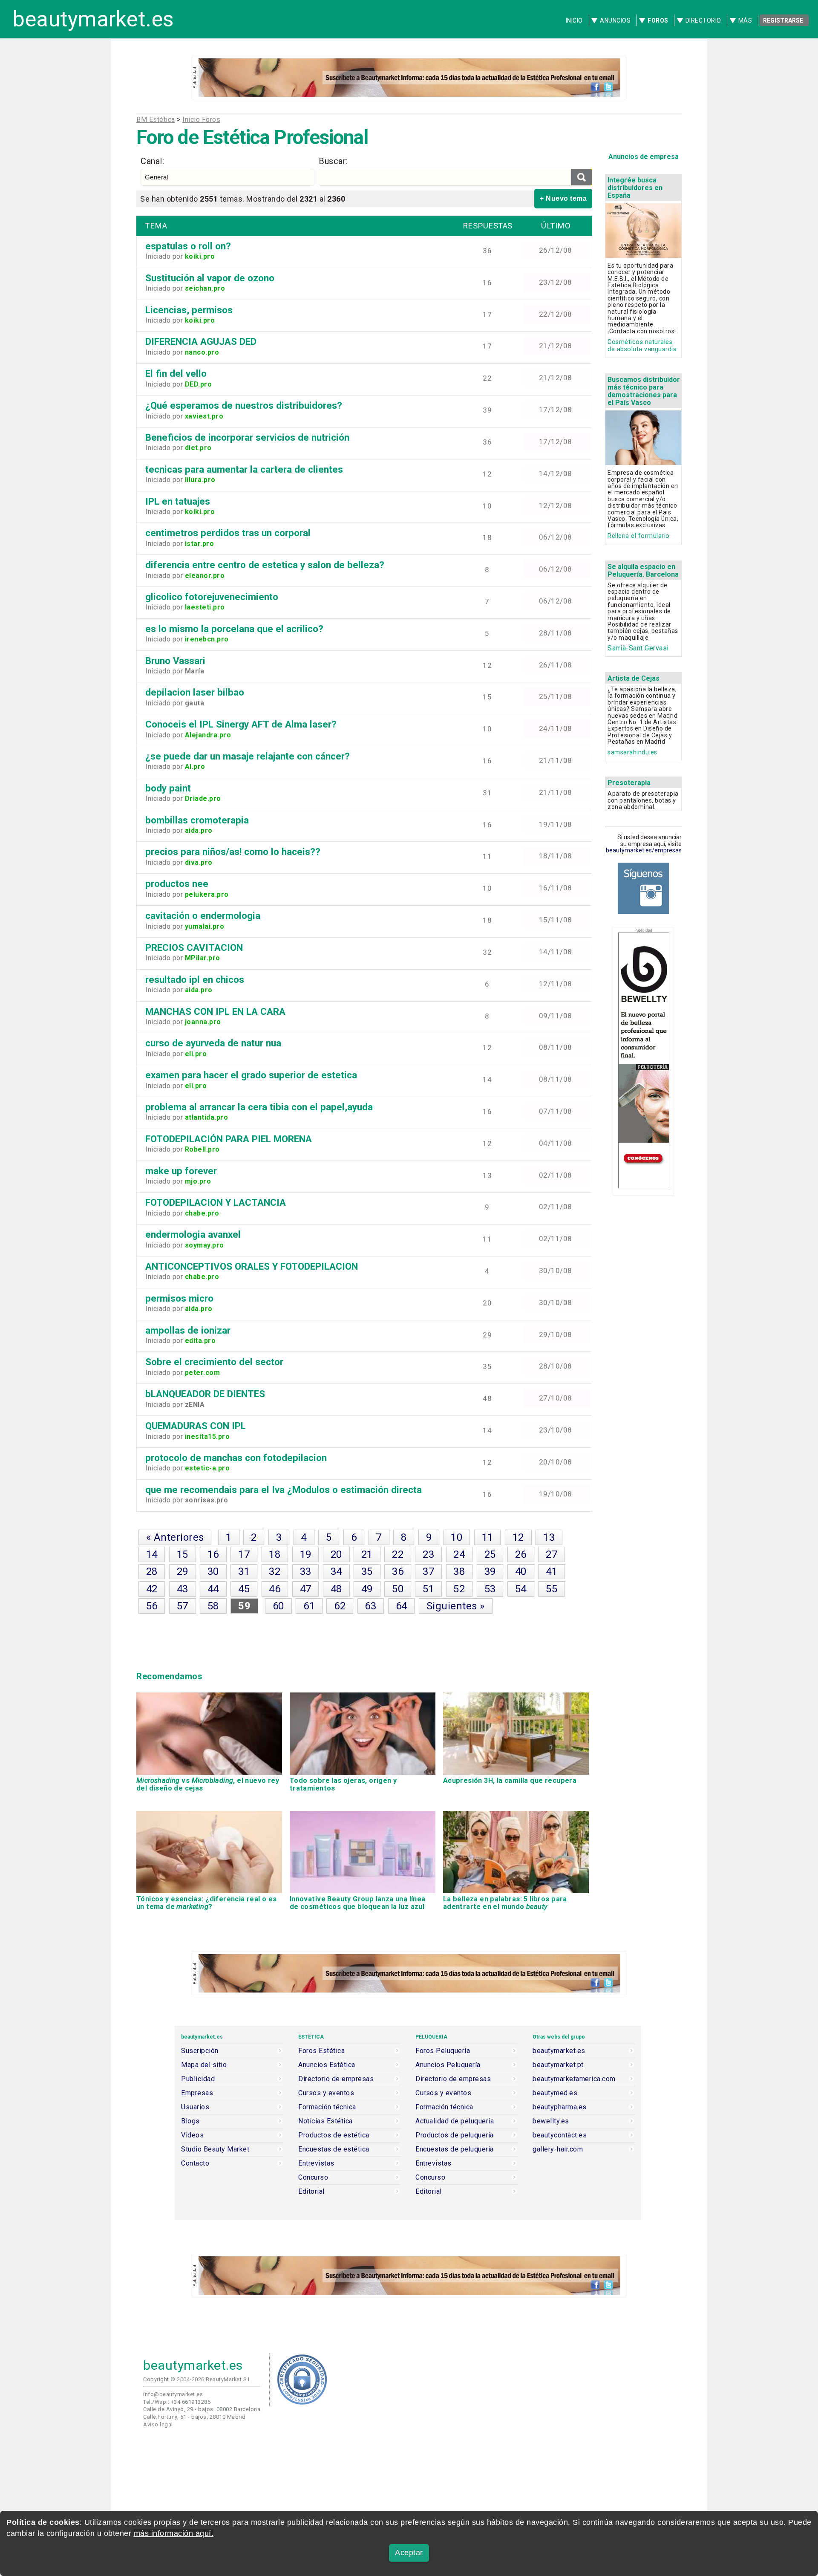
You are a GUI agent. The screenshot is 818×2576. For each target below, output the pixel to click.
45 (244, 1589)
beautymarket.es (93, 19)
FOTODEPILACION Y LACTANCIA (216, 1202)
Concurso (313, 2177)
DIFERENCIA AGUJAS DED (201, 341)
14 (152, 1554)
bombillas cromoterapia (197, 820)
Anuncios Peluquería (448, 2065)
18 (275, 1554)
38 (459, 1571)
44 (213, 1589)
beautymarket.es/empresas (644, 850)
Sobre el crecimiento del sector (214, 1362)
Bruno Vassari (175, 661)
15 (183, 1554)
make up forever (181, 1171)
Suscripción (200, 2051)
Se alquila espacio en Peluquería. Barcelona (643, 570)
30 (213, 1571)
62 (340, 1606)
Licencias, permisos (189, 310)
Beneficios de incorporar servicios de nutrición (247, 437)
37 (428, 1571)
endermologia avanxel (193, 1234)
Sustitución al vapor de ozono (210, 278)
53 (490, 1589)
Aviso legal (158, 2424)
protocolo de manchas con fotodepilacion (236, 1458)
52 (459, 1589)
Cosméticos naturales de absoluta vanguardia (642, 346)
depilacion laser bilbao (195, 692)
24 (459, 1554)
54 (521, 1589)
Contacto (195, 2163)
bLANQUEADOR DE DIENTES (205, 1394)
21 (367, 1554)
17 (244, 1554)
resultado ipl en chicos (195, 979)
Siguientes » (456, 1606)
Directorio (703, 20)
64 (402, 1606)
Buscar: (333, 161)
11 (488, 1537)
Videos (192, 2135)
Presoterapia (629, 783)
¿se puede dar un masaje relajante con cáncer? (248, 756)
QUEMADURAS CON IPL (196, 1426)
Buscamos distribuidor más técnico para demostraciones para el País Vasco (644, 391)
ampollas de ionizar (188, 1330)
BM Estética (156, 120)
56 (152, 1606)
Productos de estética (334, 2135)
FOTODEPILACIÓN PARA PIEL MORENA (229, 1139)
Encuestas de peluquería (455, 2149)
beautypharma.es (560, 2107)
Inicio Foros (201, 120)
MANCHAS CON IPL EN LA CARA (215, 1011)
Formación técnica (327, 2107)
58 (213, 1606)
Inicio (574, 20)
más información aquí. (174, 2533)
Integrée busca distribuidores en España (635, 188)
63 (370, 1606)
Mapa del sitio (204, 2065)
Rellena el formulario (639, 536)
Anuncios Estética (327, 2065)
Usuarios (195, 2107)
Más (745, 20)
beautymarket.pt (558, 2065)
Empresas (197, 2093)
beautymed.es (555, 2093)
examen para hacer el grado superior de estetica (251, 1075)
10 (457, 1537)
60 (278, 1606)
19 (306, 1554)
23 (428, 1554)
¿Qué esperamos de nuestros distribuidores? (244, 405)
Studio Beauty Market (215, 2149)
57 (183, 1606)
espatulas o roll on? (188, 246)
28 (152, 1571)
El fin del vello (176, 373)
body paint (168, 788)
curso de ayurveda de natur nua (213, 1043)
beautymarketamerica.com (574, 2079)
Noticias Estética (325, 2121)
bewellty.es (551, 2121)
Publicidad (198, 2079)
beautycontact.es (560, 2135)
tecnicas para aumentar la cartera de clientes (244, 469)
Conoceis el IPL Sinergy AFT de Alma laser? (241, 724)
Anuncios (615, 20)
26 (521, 1554)
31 (244, 1571)
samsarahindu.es (632, 752)
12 (518, 1537)
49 (367, 1589)
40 (521, 1571)
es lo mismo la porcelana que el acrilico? (234, 629)
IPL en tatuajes (178, 501)
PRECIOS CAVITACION (194, 947)
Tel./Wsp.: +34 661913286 (177, 2402)
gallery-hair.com (558, 2149)
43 (183, 1589)
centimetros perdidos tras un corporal (228, 533)
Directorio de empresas (336, 2079)
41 (552, 1571)
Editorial (311, 2192)
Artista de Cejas (634, 678)
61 (309, 1606)
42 (152, 1589)
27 (552, 1554)
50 (398, 1589)
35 (367, 1571)
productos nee (177, 884)
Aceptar (409, 2553)
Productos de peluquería (455, 2135)
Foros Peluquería (443, 2051)
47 (306, 1589)
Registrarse (783, 20)
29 (183, 1571)
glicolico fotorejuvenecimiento (212, 597)
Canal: (152, 161)
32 (275, 1571)
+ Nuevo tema (563, 198)
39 (490, 1571)
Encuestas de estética (334, 2149)
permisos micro (179, 1298)
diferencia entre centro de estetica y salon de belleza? (265, 565)
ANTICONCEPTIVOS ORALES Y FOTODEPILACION (252, 1266)
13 (549, 1537)
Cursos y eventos (326, 2093)
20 (336, 1554)
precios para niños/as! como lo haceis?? (233, 852)
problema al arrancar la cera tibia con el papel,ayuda (259, 1107)
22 (398, 1554)
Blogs (190, 2121)
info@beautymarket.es (173, 2394)
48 (336, 1589)
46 (275, 1589)
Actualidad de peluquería (455, 2121)
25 (490, 1554)
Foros (658, 20)
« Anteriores (175, 1537)
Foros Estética (321, 2051)
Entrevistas (316, 2163)
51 (428, 1589)
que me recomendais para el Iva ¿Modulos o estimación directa (284, 1490)
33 (306, 1571)
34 (336, 1571)
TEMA (156, 226)
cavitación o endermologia (203, 915)
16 (213, 1554)
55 (552, 1589)
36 (398, 1571)
